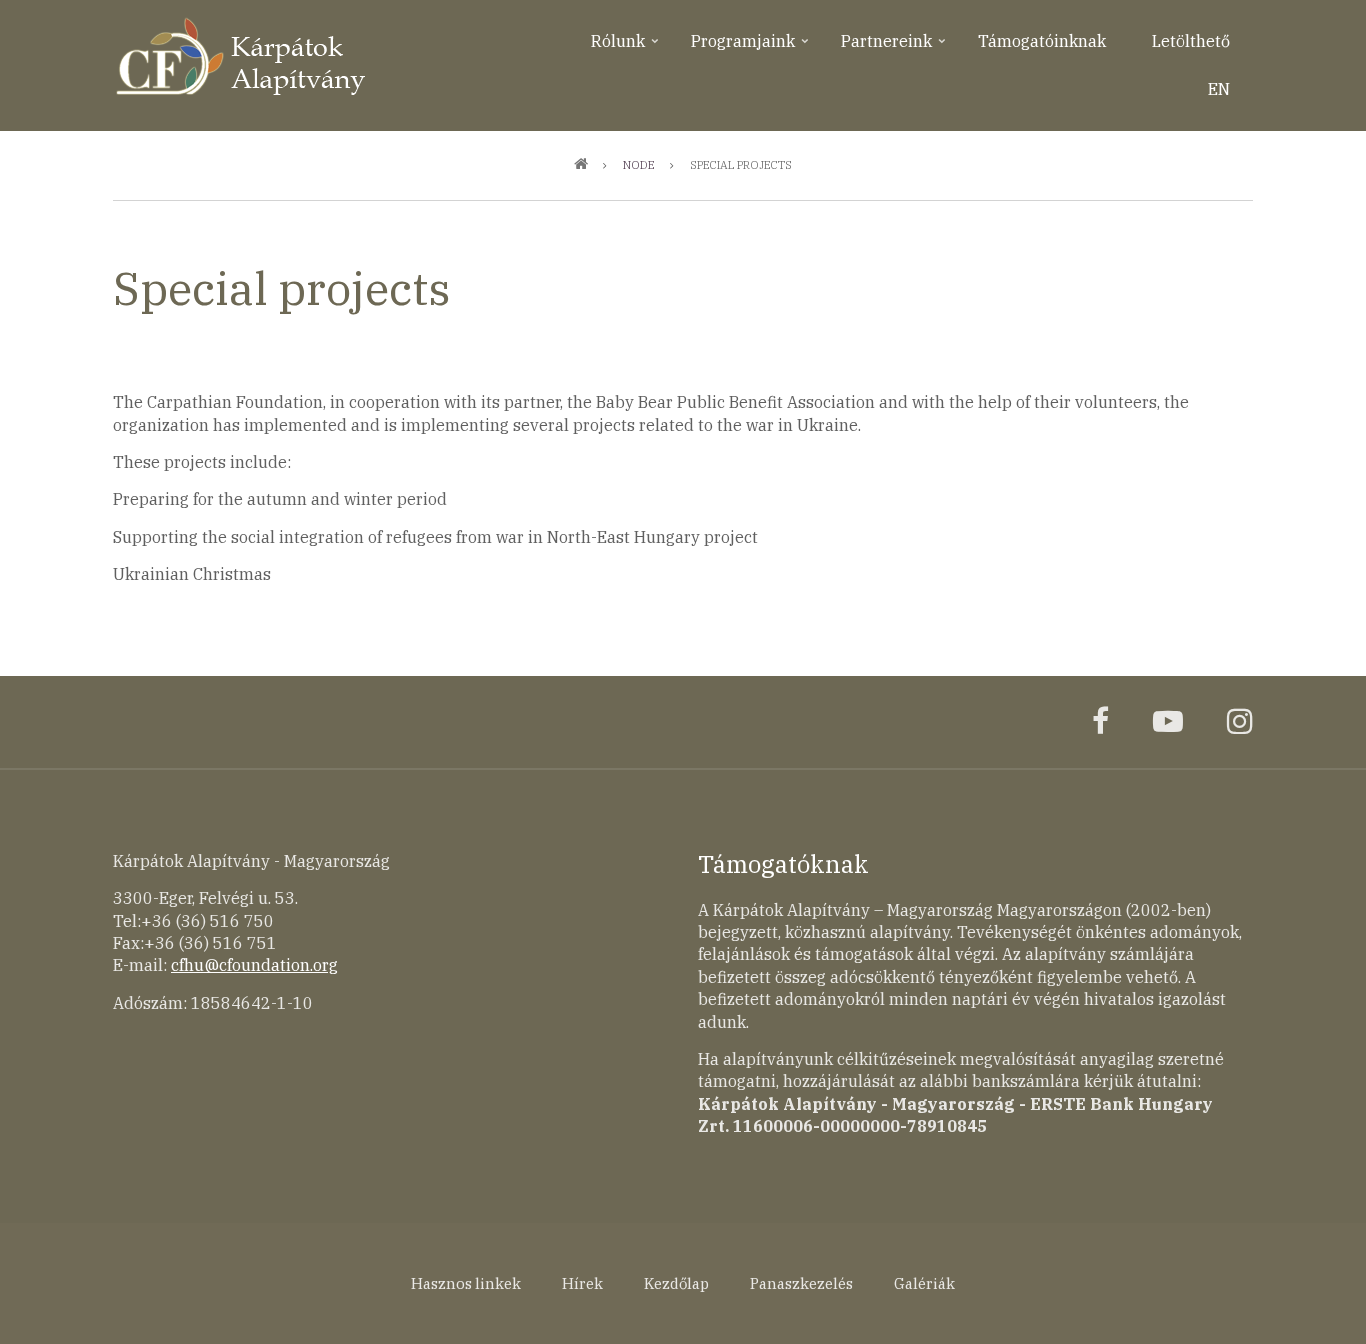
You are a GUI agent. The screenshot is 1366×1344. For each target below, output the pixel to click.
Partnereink (895, 48)
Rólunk (626, 48)
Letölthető (1191, 41)
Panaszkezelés (801, 1283)
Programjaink (751, 48)
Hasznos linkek (466, 1283)
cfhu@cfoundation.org (254, 965)
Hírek (582, 1283)
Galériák (924, 1283)
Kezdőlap (676, 1283)
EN (1219, 89)
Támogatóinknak (1042, 41)
